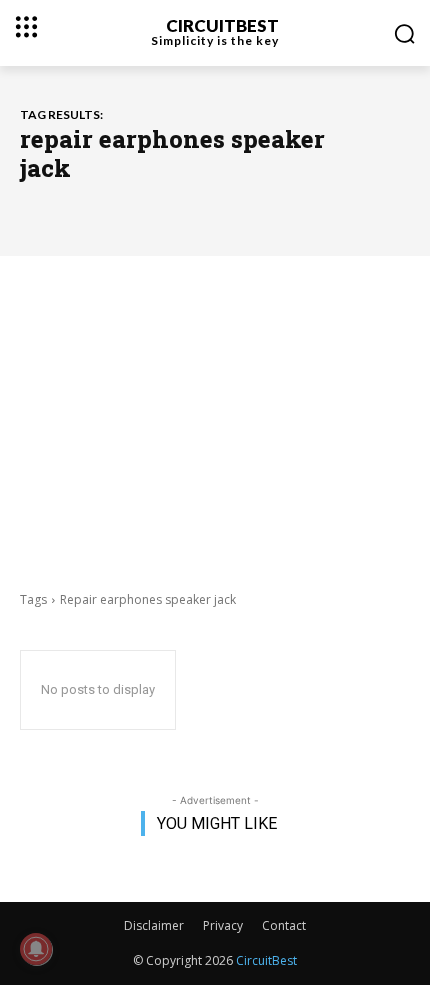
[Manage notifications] (36, 949)
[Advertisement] (215, 421)
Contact (284, 925)
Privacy (223, 925)
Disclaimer (154, 925)
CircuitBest (266, 960)
